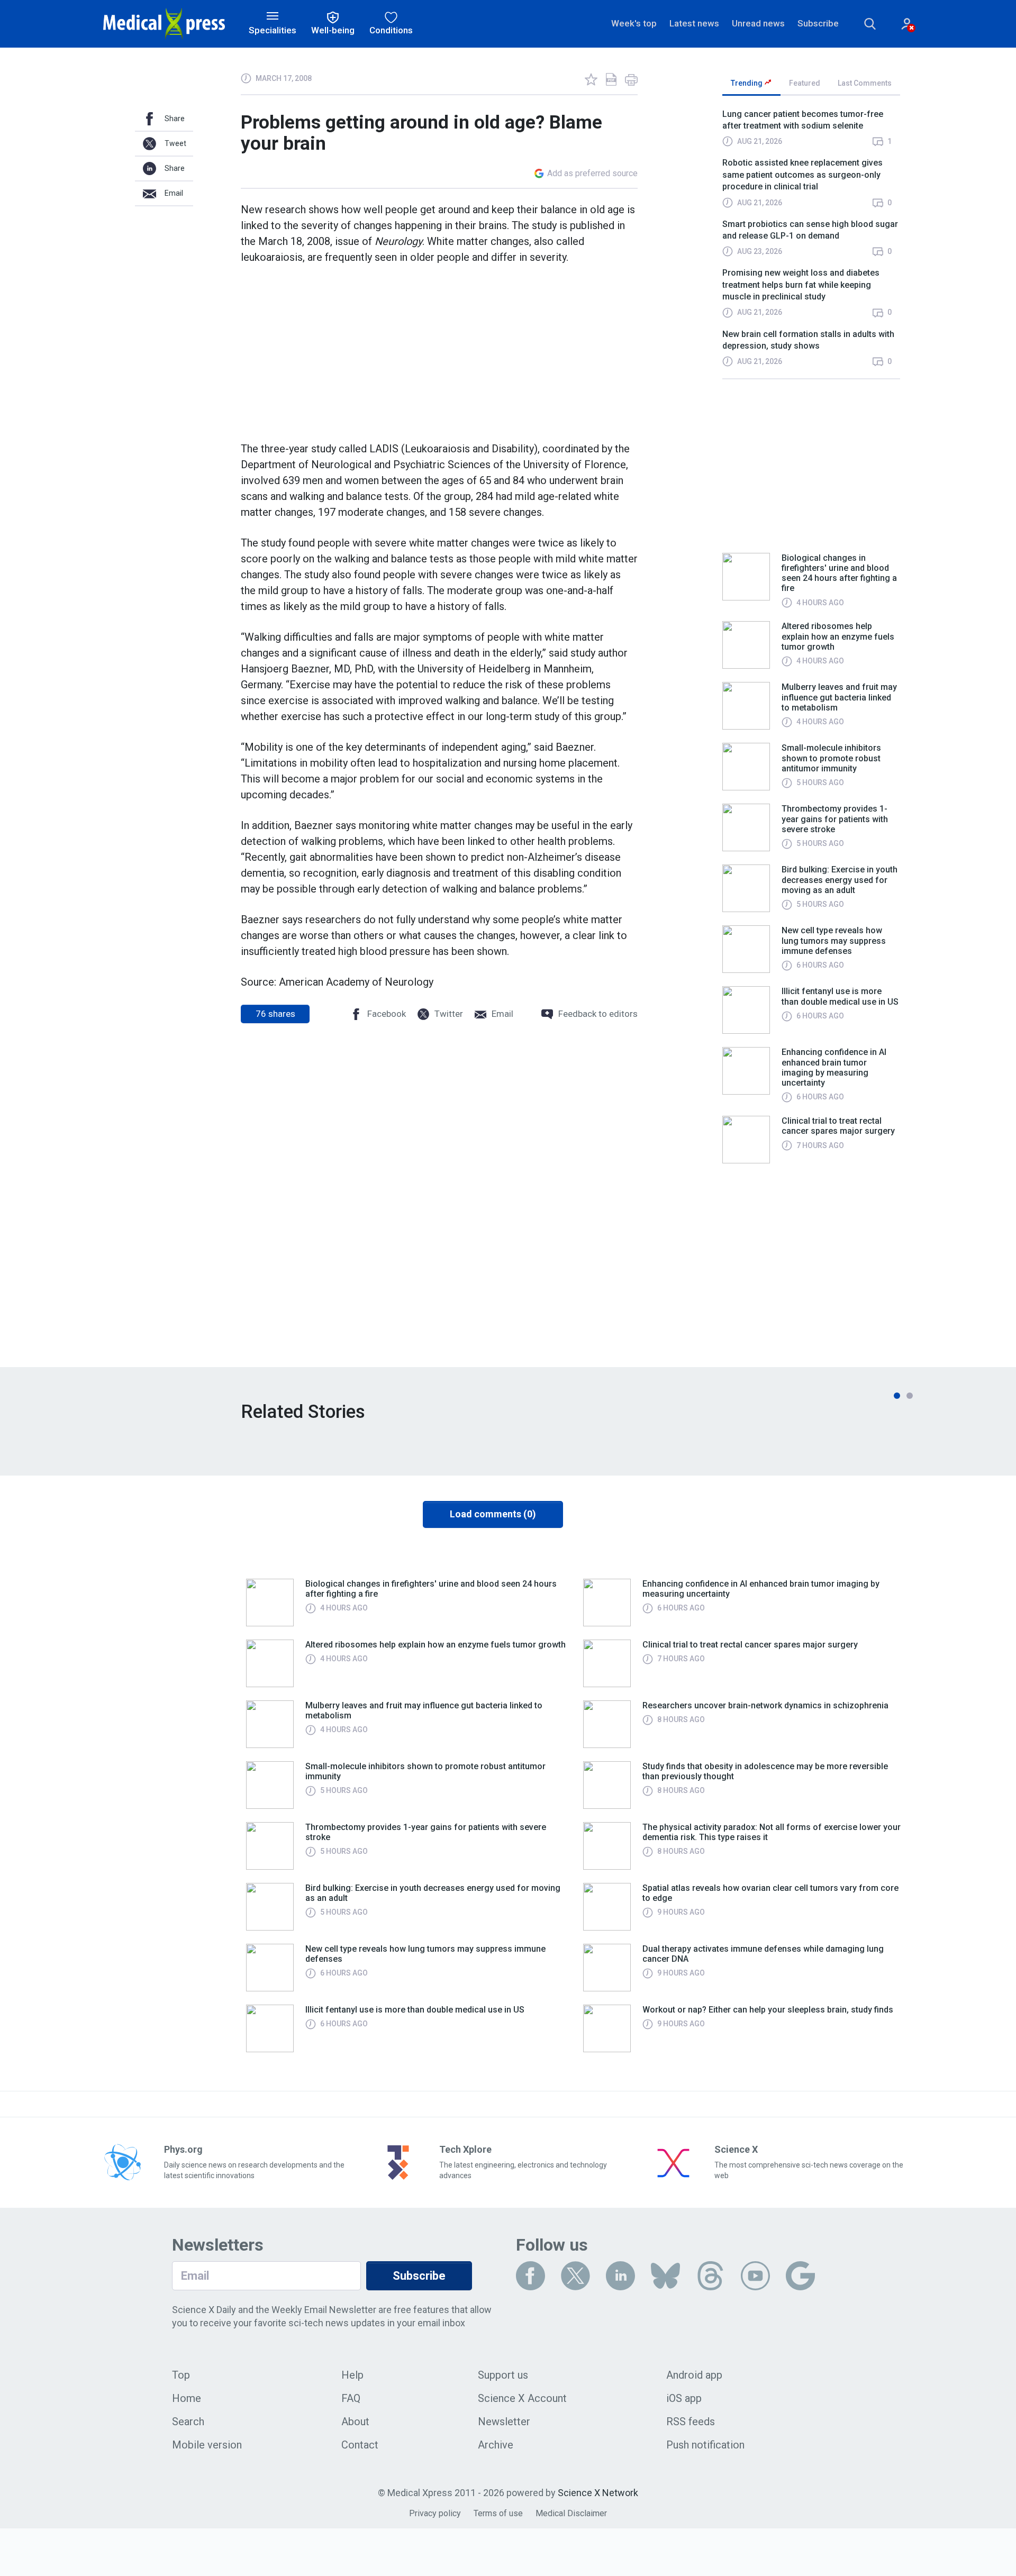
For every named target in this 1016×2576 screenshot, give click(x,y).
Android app (694, 2375)
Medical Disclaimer (571, 2513)
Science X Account (522, 2398)
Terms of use (498, 2513)
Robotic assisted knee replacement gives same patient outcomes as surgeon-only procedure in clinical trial (802, 175)
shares (275, 1014)
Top (181, 2375)
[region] (811, 243)
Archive (496, 2445)
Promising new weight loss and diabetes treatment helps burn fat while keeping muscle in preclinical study (801, 285)
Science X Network (598, 2493)
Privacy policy (435, 2513)
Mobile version (207, 2445)
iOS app (684, 2398)
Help (352, 2375)
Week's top (634, 23)
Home (187, 2398)
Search (188, 2422)
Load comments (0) (493, 1514)
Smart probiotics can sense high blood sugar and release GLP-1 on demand (810, 230)
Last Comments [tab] (865, 83)
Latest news (694, 23)
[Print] (631, 79)
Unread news (758, 23)
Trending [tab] (747, 83)
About (355, 2422)
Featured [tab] (805, 83)
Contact (360, 2445)
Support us (503, 2375)
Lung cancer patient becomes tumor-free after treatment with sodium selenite (803, 120)
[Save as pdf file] (611, 79)
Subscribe (818, 23)
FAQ (351, 2398)
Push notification (705, 2445)
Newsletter (504, 2422)
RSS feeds (691, 2422)
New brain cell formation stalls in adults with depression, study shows (808, 340)
